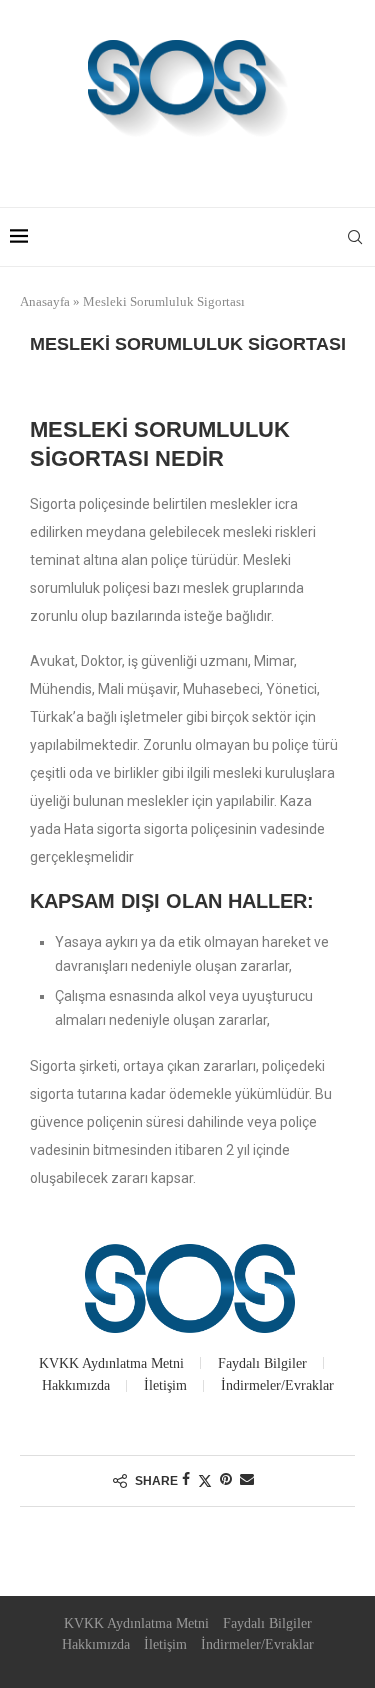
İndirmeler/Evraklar (277, 1385)
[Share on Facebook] (186, 1480)
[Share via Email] (247, 1480)
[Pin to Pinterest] (226, 1480)
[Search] (355, 237)
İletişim (165, 1385)
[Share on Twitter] (205, 1481)
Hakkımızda (76, 1385)
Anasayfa (45, 301)
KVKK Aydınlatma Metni (111, 1363)
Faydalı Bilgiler (262, 1363)
